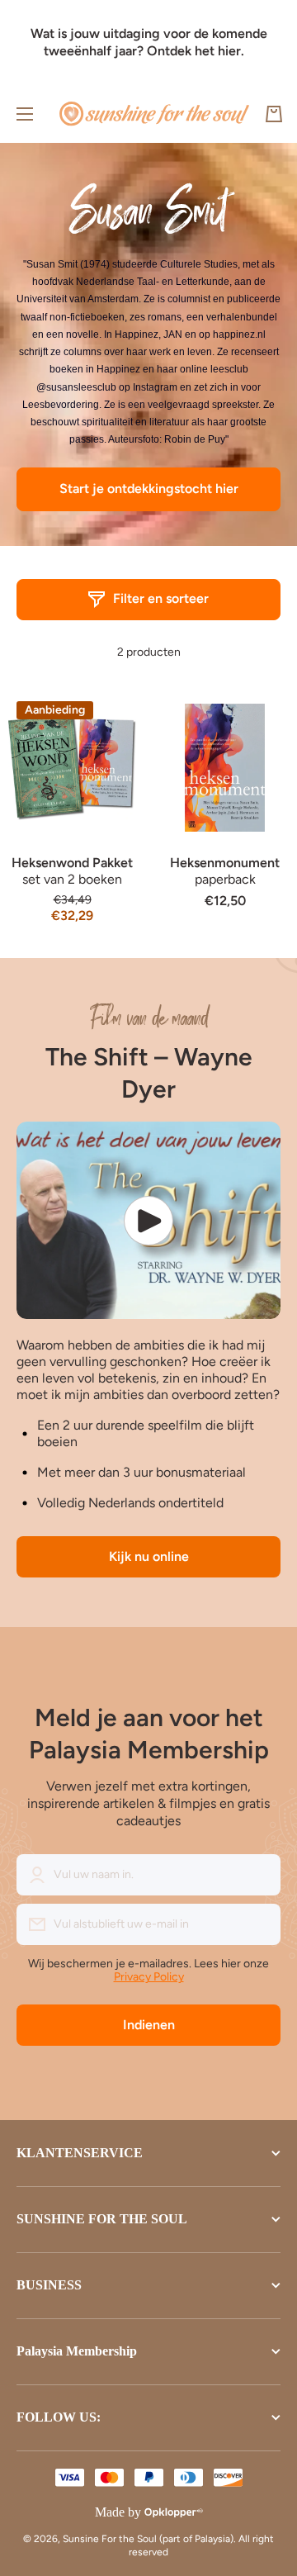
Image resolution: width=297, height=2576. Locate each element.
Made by (118, 2512)
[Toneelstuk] (148, 1220)
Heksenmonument (225, 863)
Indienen (149, 2025)
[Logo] (154, 114)
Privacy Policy (149, 1977)
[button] (274, 114)
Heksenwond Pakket (72, 863)
